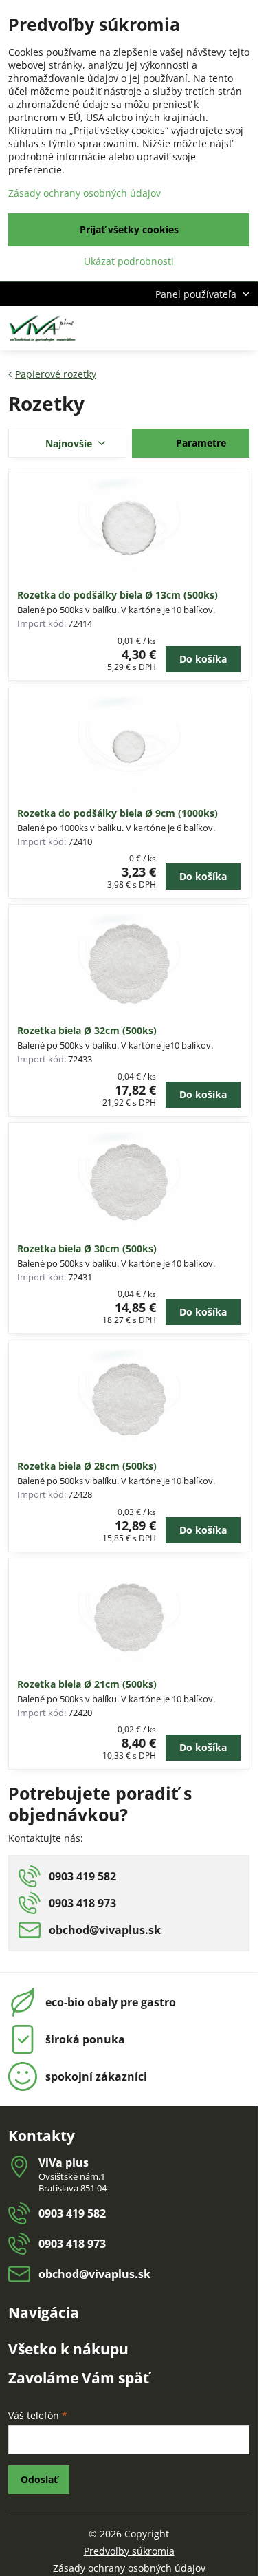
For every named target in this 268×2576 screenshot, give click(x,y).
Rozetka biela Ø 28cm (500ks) (87, 1466)
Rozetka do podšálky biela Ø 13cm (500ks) (118, 595)
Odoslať (39, 2479)
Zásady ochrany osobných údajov (129, 2568)
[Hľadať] (175, 328)
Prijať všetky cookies (129, 229)
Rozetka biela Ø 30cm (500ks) (87, 1248)
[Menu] (241, 328)
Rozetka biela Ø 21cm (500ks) (87, 1684)
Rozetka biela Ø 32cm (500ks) (87, 1030)
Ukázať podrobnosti (129, 261)
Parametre (200, 443)
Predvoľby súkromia (129, 2551)
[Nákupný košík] (208, 328)
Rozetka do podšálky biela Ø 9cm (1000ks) (118, 813)
